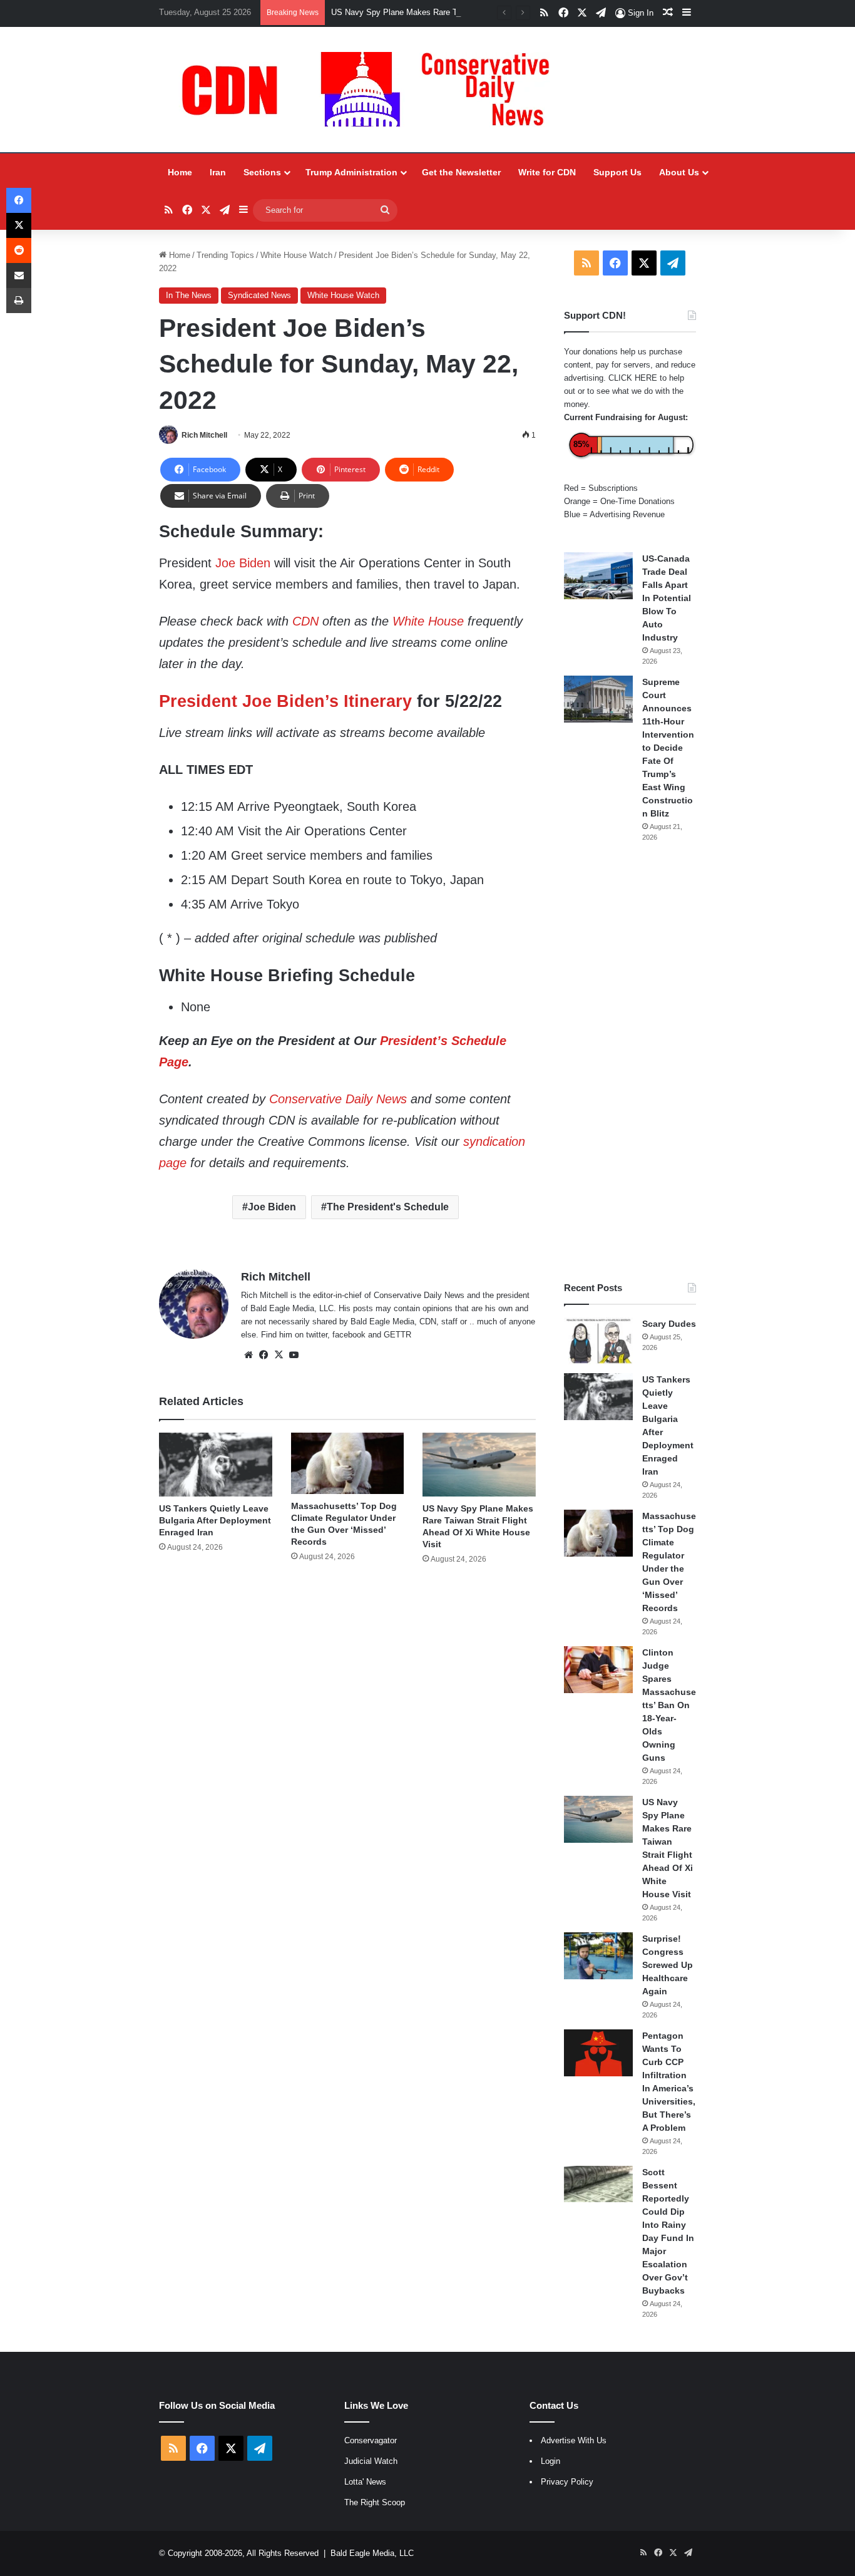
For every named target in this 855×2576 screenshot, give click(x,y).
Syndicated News (259, 295)
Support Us (617, 172)
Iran (218, 172)
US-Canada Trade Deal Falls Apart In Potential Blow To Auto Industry (667, 598)
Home (180, 172)
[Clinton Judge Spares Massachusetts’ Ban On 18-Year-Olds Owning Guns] (598, 1670)
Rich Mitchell (204, 435)
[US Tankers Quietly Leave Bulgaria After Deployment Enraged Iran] (216, 1465)
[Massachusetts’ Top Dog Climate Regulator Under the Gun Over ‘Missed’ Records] (348, 1464)
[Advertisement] (630, 1062)
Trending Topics (225, 255)
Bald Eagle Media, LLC (372, 2553)
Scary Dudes (669, 1324)
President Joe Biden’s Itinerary (285, 701)
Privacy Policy (567, 2482)
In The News (189, 295)
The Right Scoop (375, 2502)
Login (550, 2461)
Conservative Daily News (338, 1099)
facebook (349, 1335)
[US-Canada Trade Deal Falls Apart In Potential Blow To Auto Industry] (598, 576)
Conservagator (371, 2440)
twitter (317, 1335)
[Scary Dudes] (598, 1341)
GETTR (397, 1335)
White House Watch (296, 255)
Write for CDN (547, 172)
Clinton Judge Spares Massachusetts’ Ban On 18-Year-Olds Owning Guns (669, 1705)
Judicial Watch (371, 2461)
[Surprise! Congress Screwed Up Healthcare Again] (598, 1956)
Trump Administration (351, 172)
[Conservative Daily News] (372, 90)
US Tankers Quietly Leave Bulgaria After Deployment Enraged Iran (215, 1520)
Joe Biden (243, 563)
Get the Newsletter (461, 172)
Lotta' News (365, 2482)
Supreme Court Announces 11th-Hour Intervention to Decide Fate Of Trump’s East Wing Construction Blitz (668, 748)
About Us (679, 172)
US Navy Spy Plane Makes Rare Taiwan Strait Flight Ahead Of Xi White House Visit (484, 12)
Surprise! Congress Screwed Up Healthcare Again (668, 1965)
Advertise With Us (574, 2440)
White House (428, 621)
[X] (279, 1355)
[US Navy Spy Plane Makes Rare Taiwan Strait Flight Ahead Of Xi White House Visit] (479, 1465)
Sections (262, 172)
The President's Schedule (388, 1207)
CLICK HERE (633, 378)
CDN (305, 621)
